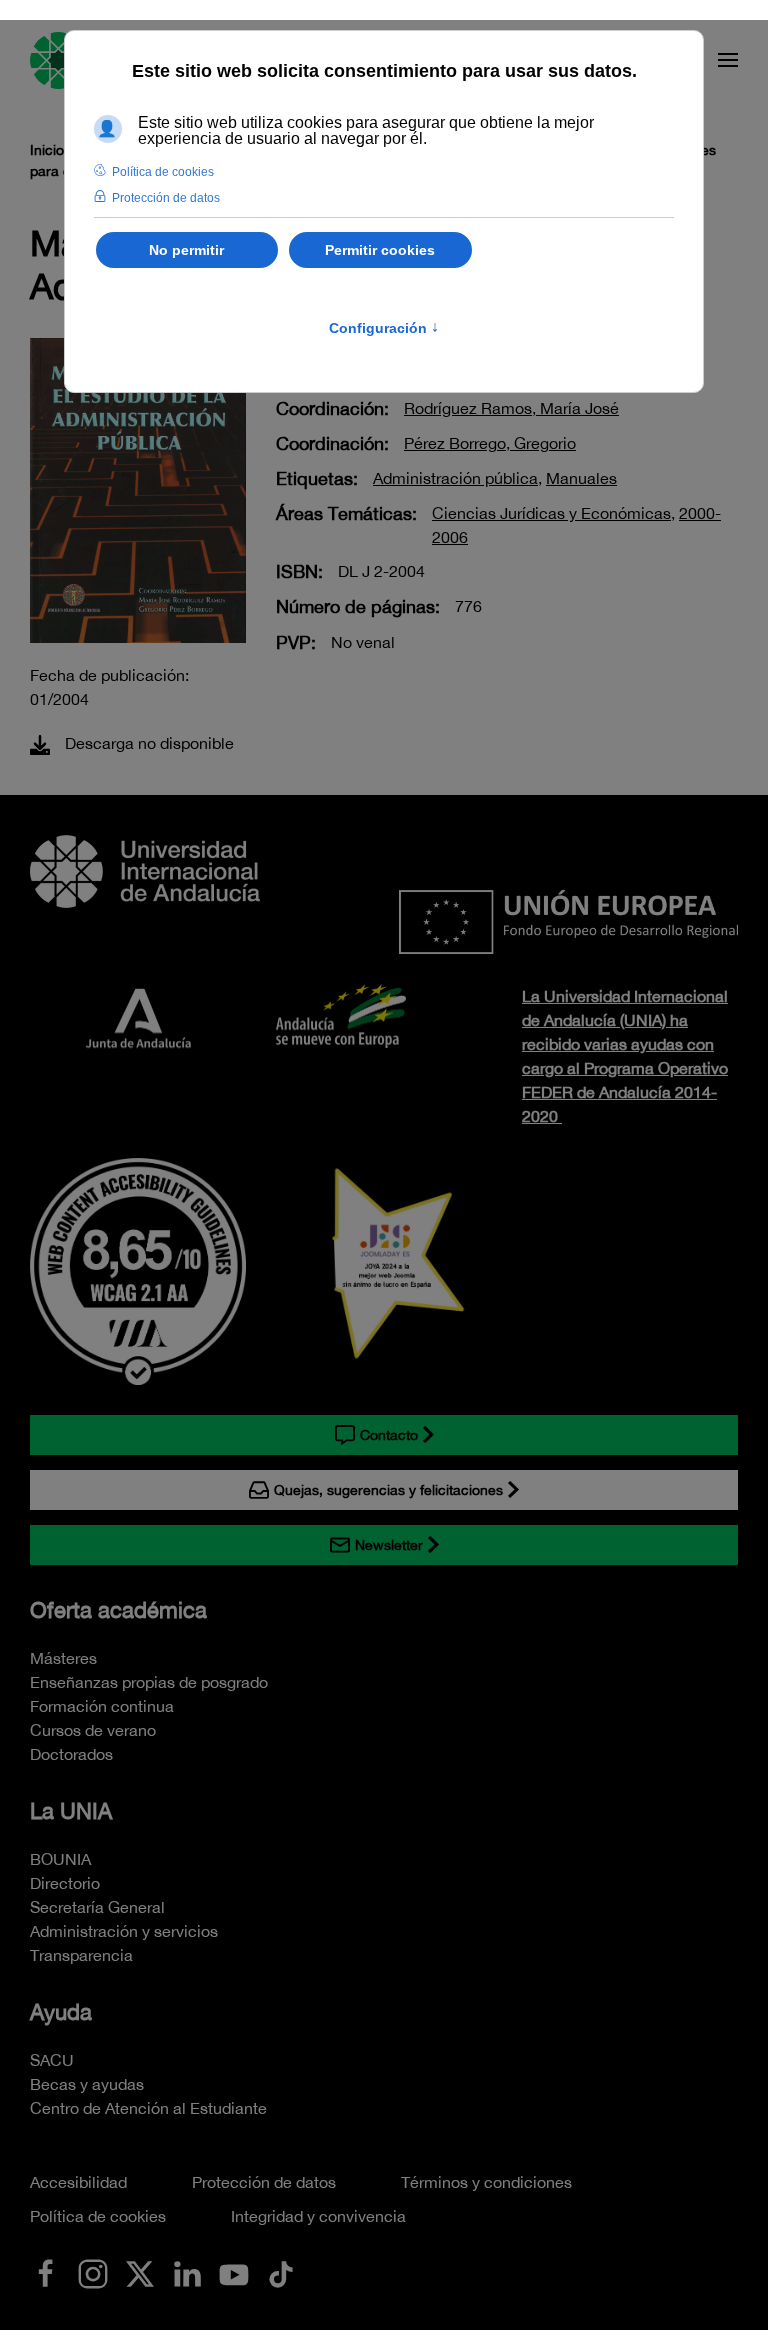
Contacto (389, 1435)
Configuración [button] (384, 328)
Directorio (65, 1883)
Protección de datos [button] (166, 198)
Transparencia (81, 1955)
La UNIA (71, 1811)
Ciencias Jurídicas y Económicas (551, 513)
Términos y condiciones (486, 2182)
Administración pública (455, 478)
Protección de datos (264, 2182)
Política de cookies (98, 2216)
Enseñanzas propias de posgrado (149, 1682)
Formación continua (102, 1706)
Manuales (581, 478)
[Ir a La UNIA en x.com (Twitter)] (140, 2272)
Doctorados (71, 1754)
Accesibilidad (78, 2182)
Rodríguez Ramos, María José (511, 408)
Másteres (63, 1658)
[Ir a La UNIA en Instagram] (93, 2272)
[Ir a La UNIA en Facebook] (46, 2272)
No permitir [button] (186, 250)
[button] (728, 60)
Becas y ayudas (87, 2084)
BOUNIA (60, 1859)
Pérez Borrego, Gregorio (490, 443)
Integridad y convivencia (318, 2216)
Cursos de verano (93, 1730)
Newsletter (389, 1545)
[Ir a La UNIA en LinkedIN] (187, 2272)
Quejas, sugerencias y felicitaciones (388, 1490)
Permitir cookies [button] (380, 250)
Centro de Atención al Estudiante (148, 2108)
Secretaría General (97, 1907)
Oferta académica (118, 1610)
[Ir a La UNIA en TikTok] (281, 2272)
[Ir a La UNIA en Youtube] (234, 2272)
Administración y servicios (124, 1931)
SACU (52, 2060)
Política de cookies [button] (163, 172)
